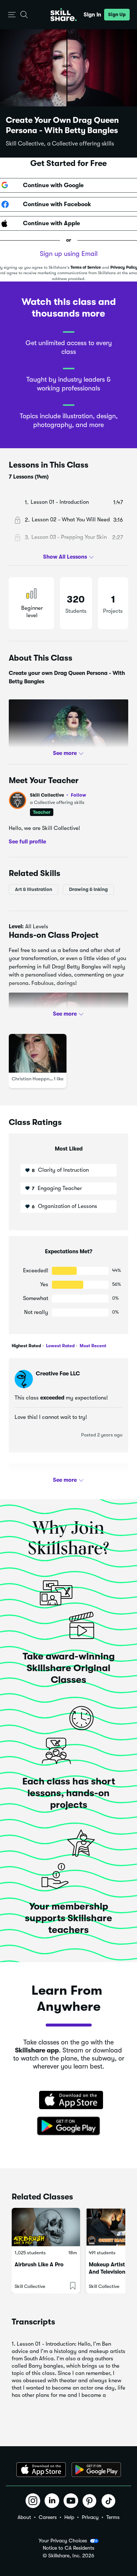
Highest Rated (26, 1346)
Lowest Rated (60, 1346)
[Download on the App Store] (69, 2101)
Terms (113, 2517)
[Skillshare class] (46, 2227)
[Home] (64, 15)
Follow (79, 795)
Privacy (90, 2517)
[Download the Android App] (96, 2470)
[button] (12, 15)
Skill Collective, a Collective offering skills (60, 144)
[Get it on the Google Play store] (69, 2126)
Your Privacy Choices (63, 2541)
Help (69, 2517)
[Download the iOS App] (41, 2470)
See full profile (27, 842)
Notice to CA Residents (68, 2548)
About (24, 2517)
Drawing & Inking (88, 889)
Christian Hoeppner (33, 1079)
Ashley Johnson (56, 1479)
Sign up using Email (69, 254)
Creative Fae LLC (58, 1374)
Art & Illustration (34, 889)
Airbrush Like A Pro (39, 2265)
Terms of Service (86, 267)
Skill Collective (58, 795)
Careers (48, 2517)
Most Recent (92, 1346)
